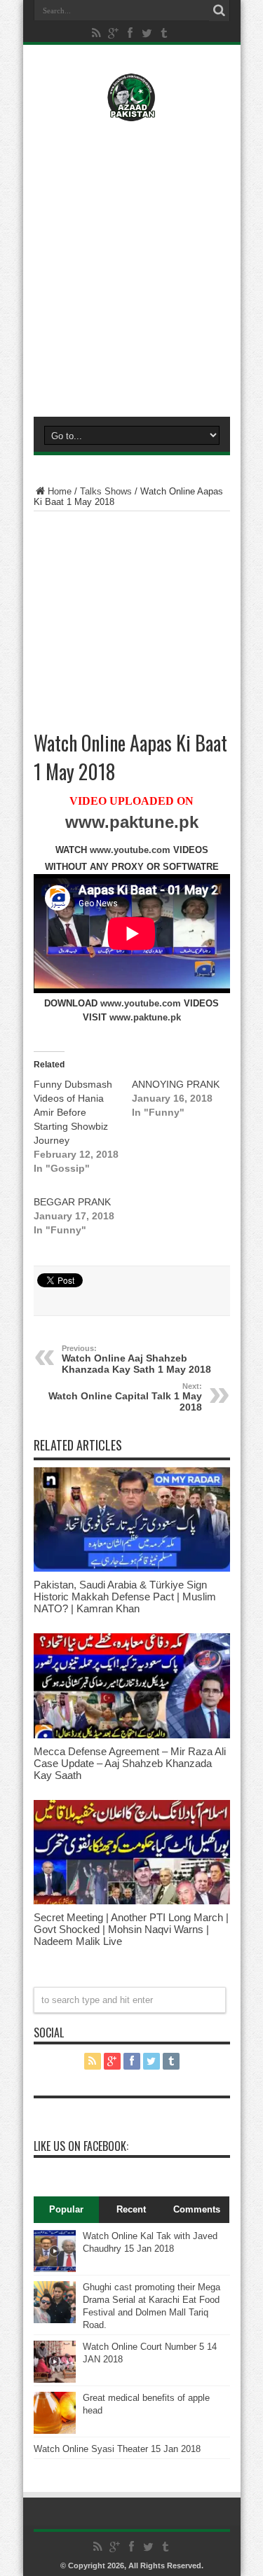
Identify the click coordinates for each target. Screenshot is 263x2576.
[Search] (220, 11)
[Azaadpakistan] (131, 111)
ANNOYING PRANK (176, 1084)
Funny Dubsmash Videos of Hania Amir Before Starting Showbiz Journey (73, 1112)
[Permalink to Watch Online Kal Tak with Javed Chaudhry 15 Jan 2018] (55, 2269)
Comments (197, 2209)
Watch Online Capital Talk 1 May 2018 (125, 1397)
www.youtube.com (130, 850)
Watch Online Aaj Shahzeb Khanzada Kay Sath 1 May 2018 (136, 1359)
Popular (66, 2209)
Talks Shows (106, 491)
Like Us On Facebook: (81, 2146)
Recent (131, 2209)
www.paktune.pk (132, 822)
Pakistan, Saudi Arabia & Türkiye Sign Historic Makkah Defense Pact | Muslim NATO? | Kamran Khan (125, 1597)
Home (60, 491)
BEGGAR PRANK (72, 1202)
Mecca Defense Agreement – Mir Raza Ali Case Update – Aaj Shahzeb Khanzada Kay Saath (130, 1763)
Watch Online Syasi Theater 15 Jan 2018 (117, 2449)
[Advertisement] (131, 266)
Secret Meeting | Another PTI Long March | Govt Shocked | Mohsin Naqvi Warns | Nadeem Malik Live (131, 1929)
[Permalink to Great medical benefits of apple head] (55, 2431)
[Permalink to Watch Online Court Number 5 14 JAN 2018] (55, 2380)
